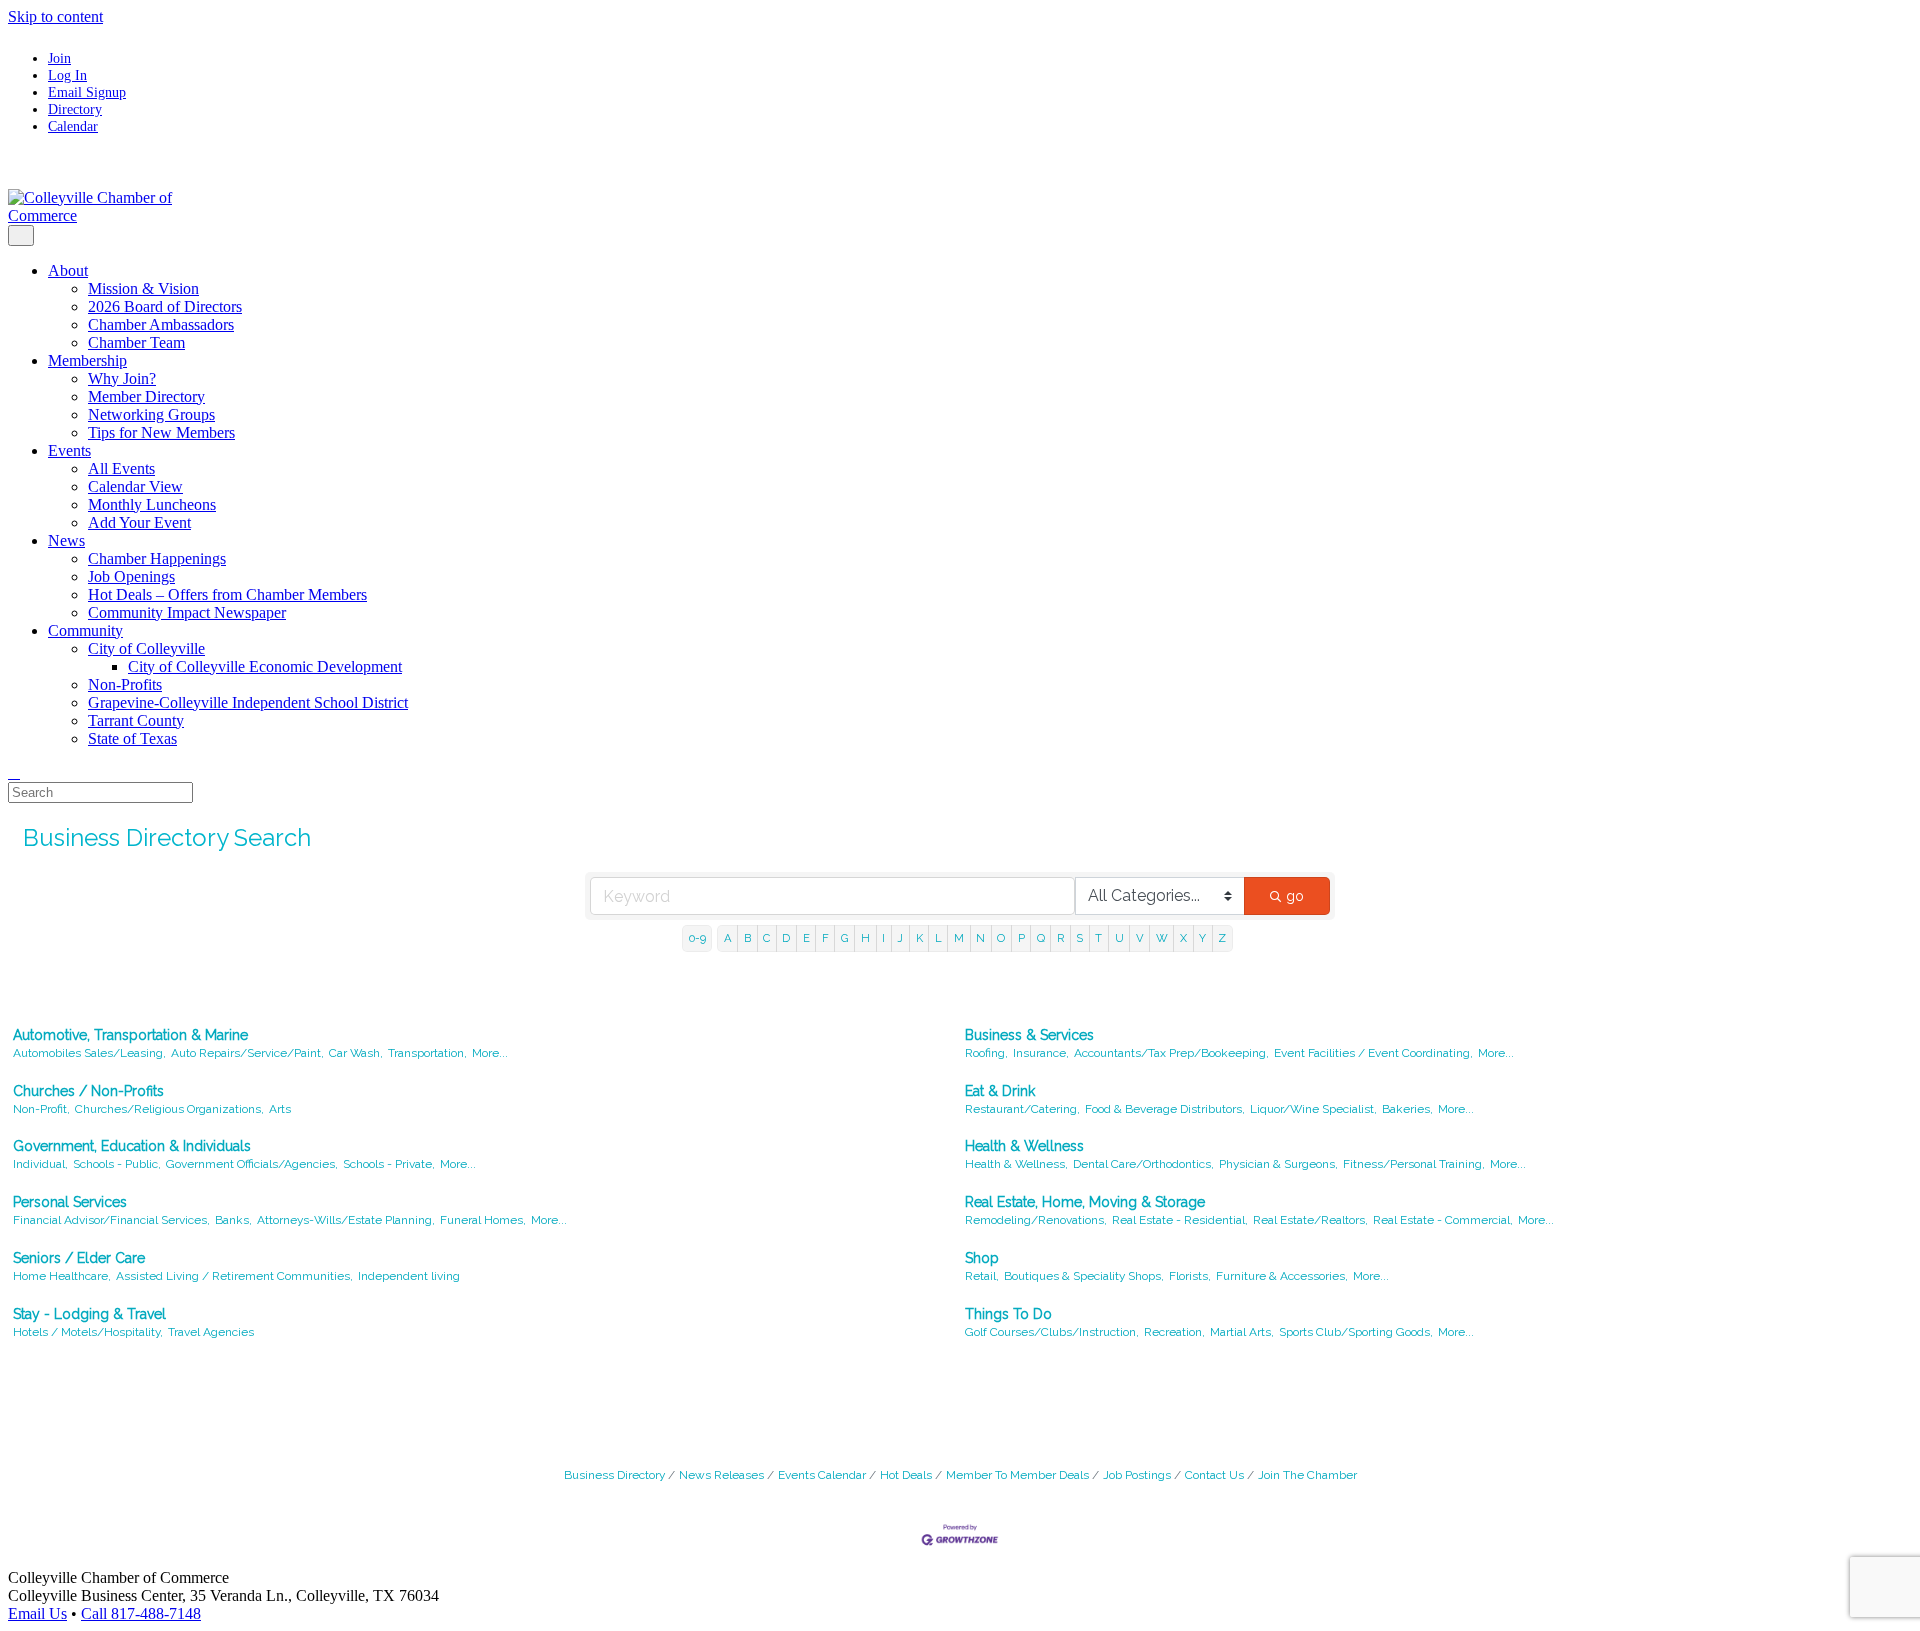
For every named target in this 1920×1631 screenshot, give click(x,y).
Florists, (1190, 1276)
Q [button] (1041, 938)
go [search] (1295, 896)
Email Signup (87, 92)
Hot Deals (906, 1475)
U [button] (1119, 938)
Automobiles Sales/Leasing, (89, 1053)
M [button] (959, 938)
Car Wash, (356, 1053)
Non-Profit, (41, 1109)
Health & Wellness (1024, 1146)
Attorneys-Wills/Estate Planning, (346, 1220)
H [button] (865, 938)
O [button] (1001, 938)
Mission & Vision (143, 288)
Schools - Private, (389, 1164)
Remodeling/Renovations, (1036, 1220)
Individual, (40, 1164)
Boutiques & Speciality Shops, (1084, 1276)
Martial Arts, (1242, 1332)
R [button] (1060, 938)
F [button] (825, 938)
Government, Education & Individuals (132, 1146)
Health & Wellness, (1016, 1164)
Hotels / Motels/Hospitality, (88, 1332)
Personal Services (70, 1202)
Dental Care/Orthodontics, (1143, 1164)
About (68, 270)
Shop (982, 1258)
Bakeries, (1407, 1109)
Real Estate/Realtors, (1310, 1220)
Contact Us (1214, 1475)
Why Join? (122, 378)
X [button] (1183, 938)
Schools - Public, (117, 1164)
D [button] (786, 938)
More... (490, 1053)
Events (69, 450)
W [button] (1162, 938)
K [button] (919, 938)
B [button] (747, 938)
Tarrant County (136, 720)
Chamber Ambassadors (161, 324)
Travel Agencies (211, 1332)
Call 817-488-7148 (141, 1613)
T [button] (1098, 938)
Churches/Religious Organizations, (169, 1109)
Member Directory (146, 396)
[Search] (14, 772)
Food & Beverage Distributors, (1165, 1109)
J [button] (900, 938)
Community (85, 630)
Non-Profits (125, 684)
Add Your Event (139, 522)
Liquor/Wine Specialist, (1313, 1109)
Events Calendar (822, 1475)
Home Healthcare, (62, 1276)
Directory (75, 109)
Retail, (982, 1276)
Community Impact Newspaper (187, 612)
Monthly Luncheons (152, 504)
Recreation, (1174, 1332)
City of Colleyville (146, 648)
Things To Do (1008, 1314)
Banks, (233, 1220)
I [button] (883, 938)
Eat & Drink (1000, 1091)
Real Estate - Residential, (1180, 1220)
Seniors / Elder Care (79, 1258)
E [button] (806, 938)
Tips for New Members (161, 432)
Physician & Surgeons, (1278, 1164)
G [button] (845, 938)
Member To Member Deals (1017, 1475)
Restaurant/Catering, (1022, 1109)
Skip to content (55, 16)
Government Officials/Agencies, (252, 1164)
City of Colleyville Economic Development (265, 666)
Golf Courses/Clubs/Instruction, (1052, 1332)
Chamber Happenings (157, 558)
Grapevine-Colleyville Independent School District (248, 702)
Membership (87, 360)
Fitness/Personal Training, (1414, 1164)
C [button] (766, 938)
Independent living (409, 1276)
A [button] (728, 938)
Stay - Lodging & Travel (89, 1314)
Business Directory (614, 1475)
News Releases (721, 1475)
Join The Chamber (1307, 1475)
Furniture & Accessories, (1282, 1276)
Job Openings (131, 576)
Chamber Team (136, 342)
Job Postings (1137, 1475)
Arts (280, 1109)
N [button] (980, 938)
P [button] (1021, 938)
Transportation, (427, 1053)
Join (59, 58)
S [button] (1079, 938)
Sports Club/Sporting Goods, (1356, 1332)
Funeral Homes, (483, 1220)
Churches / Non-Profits (88, 1091)
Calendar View (135, 486)
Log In (67, 75)
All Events (121, 468)
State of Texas (132, 738)
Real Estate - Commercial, (1443, 1220)
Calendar (73, 126)
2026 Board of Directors (165, 306)
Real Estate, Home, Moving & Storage (1085, 1202)
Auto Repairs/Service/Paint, (247, 1053)
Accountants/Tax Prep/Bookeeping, (1171, 1053)
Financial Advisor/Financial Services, (111, 1220)
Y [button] (1202, 938)
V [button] (1140, 938)
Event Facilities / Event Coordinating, (1373, 1053)
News (66, 540)
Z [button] (1222, 938)
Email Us (37, 1613)
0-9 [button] (697, 938)
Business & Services (1029, 1035)
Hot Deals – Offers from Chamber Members (227, 594)
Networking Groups (151, 414)
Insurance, (1041, 1053)
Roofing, (986, 1053)
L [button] (938, 938)
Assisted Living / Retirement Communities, (234, 1276)
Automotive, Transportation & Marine (130, 1035)
